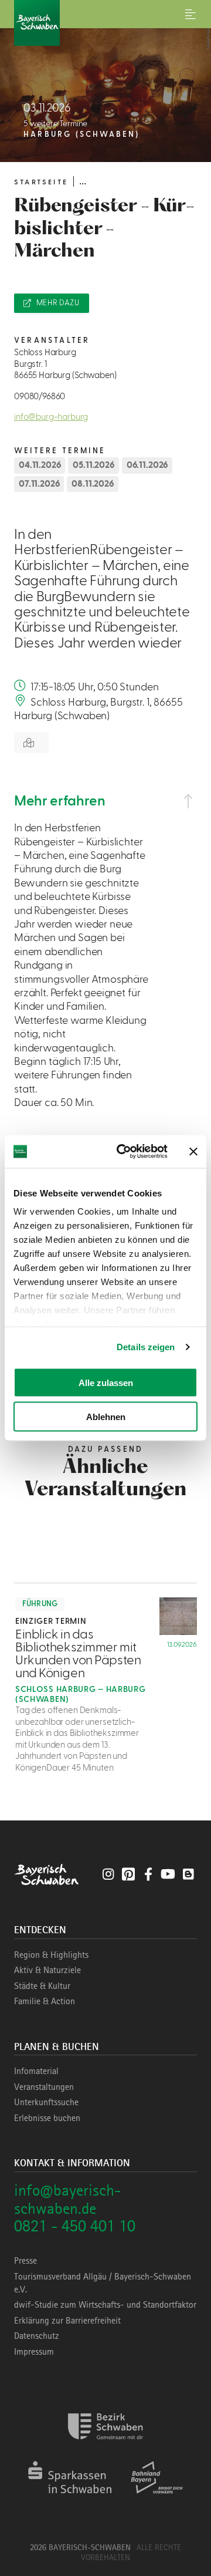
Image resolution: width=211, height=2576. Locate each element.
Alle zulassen (106, 1382)
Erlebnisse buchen (47, 2118)
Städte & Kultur (42, 1986)
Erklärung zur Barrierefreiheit (67, 2321)
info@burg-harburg (51, 417)
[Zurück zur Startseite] (105, 23)
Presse (25, 2261)
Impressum (34, 2352)
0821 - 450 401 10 (75, 2226)
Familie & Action (45, 2001)
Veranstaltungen (44, 2087)
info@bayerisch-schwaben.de (67, 2199)
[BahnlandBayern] (157, 2498)
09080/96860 (40, 397)
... (83, 181)
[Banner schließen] (193, 1151)
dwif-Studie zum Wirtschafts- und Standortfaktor (105, 2305)
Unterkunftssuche (46, 2102)
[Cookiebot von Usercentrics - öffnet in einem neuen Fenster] (124, 1152)
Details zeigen (146, 1347)
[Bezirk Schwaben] (105, 2447)
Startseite (41, 182)
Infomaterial (36, 2071)
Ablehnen (106, 1417)
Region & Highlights (51, 1955)
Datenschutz (37, 2336)
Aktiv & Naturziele (47, 1970)
